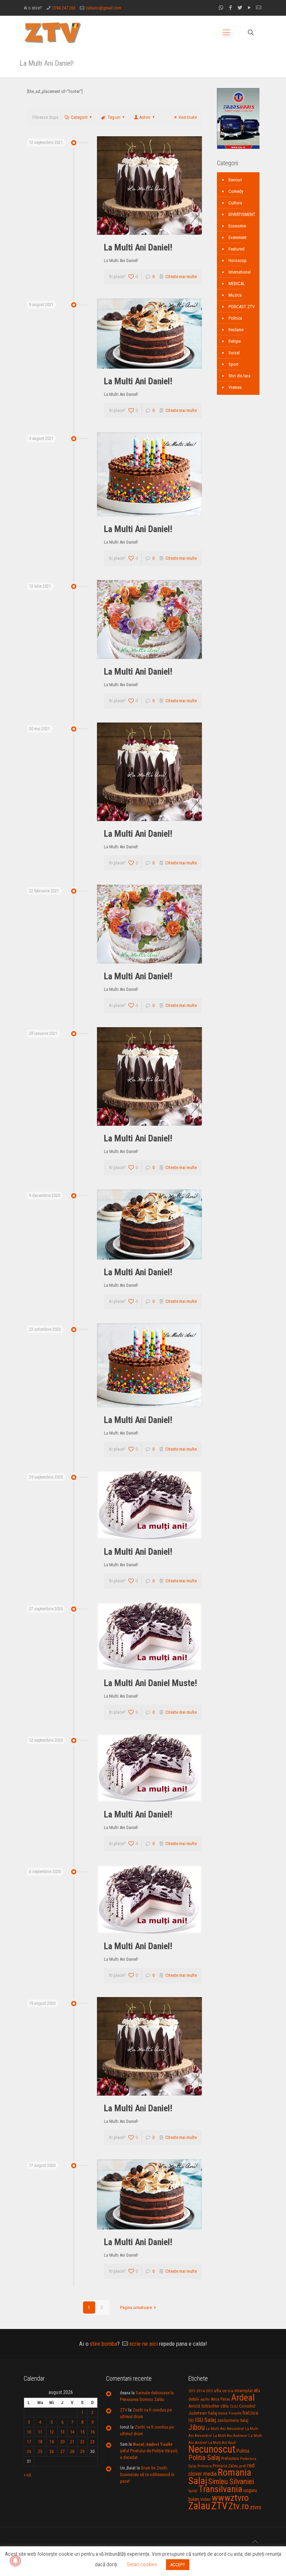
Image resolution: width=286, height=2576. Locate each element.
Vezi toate (188, 117)
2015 (209, 2391)
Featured (236, 249)
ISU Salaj (205, 2420)
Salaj (198, 2481)
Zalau (199, 2506)
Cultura (235, 203)
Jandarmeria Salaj (233, 2420)
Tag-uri (114, 117)
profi (243, 2466)
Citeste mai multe (181, 277)
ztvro (255, 2507)
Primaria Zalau (225, 2466)
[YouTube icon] (249, 8)
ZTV (124, 2410)
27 (62, 2451)
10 (29, 2432)
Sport (234, 364)
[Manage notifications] (15, 2561)
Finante (235, 2413)
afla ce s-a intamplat (233, 2391)
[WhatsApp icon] (221, 8)
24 (29, 2451)
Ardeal (243, 2397)
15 (82, 2432)
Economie (237, 226)
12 (52, 2432)
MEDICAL (237, 284)
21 (72, 2442)
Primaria (205, 2466)
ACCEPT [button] (178, 2565)
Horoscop (238, 260)
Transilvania (220, 2489)
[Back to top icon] (255, 2542)
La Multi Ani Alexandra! (225, 2429)
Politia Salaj (204, 2458)
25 (40, 2451)
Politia (243, 2451)
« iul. (28, 2475)
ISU (191, 2421)
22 (82, 2442)
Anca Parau (220, 2399)
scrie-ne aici (144, 2344)
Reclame (236, 330)
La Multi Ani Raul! (222, 2443)
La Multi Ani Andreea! (230, 2436)
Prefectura (230, 2459)
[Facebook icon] (230, 8)
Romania (234, 2473)
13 (62, 2432)
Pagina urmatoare (136, 2307)
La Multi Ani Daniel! (138, 247)
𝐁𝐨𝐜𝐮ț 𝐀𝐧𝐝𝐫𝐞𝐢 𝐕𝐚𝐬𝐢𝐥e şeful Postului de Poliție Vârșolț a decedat (149, 2451)
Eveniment (238, 237)
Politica (235, 318)
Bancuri (235, 180)
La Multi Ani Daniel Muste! (150, 1683)
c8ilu (225, 2406)
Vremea (235, 387)
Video (205, 2499)
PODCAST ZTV (242, 307)
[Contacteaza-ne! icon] (259, 8)
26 (52, 2451)
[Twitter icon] (240, 8)
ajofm (205, 2399)
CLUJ (234, 2406)
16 (92, 2432)
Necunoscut (212, 2449)
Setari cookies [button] (142, 2564)
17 (29, 2442)
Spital (193, 2491)
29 (82, 2451)
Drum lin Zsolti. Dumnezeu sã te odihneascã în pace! (147, 2475)
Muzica (235, 295)
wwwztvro (230, 2498)
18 (40, 2442)
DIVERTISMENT (242, 214)
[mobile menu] (226, 32)
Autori (145, 117)
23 (92, 2442)
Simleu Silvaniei (231, 2481)
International (240, 272)
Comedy (236, 191)
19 (52, 2442)
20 (62, 2442)
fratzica (250, 2413)
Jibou (197, 2427)
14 (72, 2432)
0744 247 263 (64, 8)
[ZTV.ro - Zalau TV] (53, 32)
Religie (235, 341)
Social (234, 353)
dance (223, 2413)
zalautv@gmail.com (104, 8)
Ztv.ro (239, 2506)
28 (72, 2451)
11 (40, 2432)
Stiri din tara (239, 376)
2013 (192, 2391)
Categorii (79, 117)
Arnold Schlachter (204, 2406)
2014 (201, 2391)
